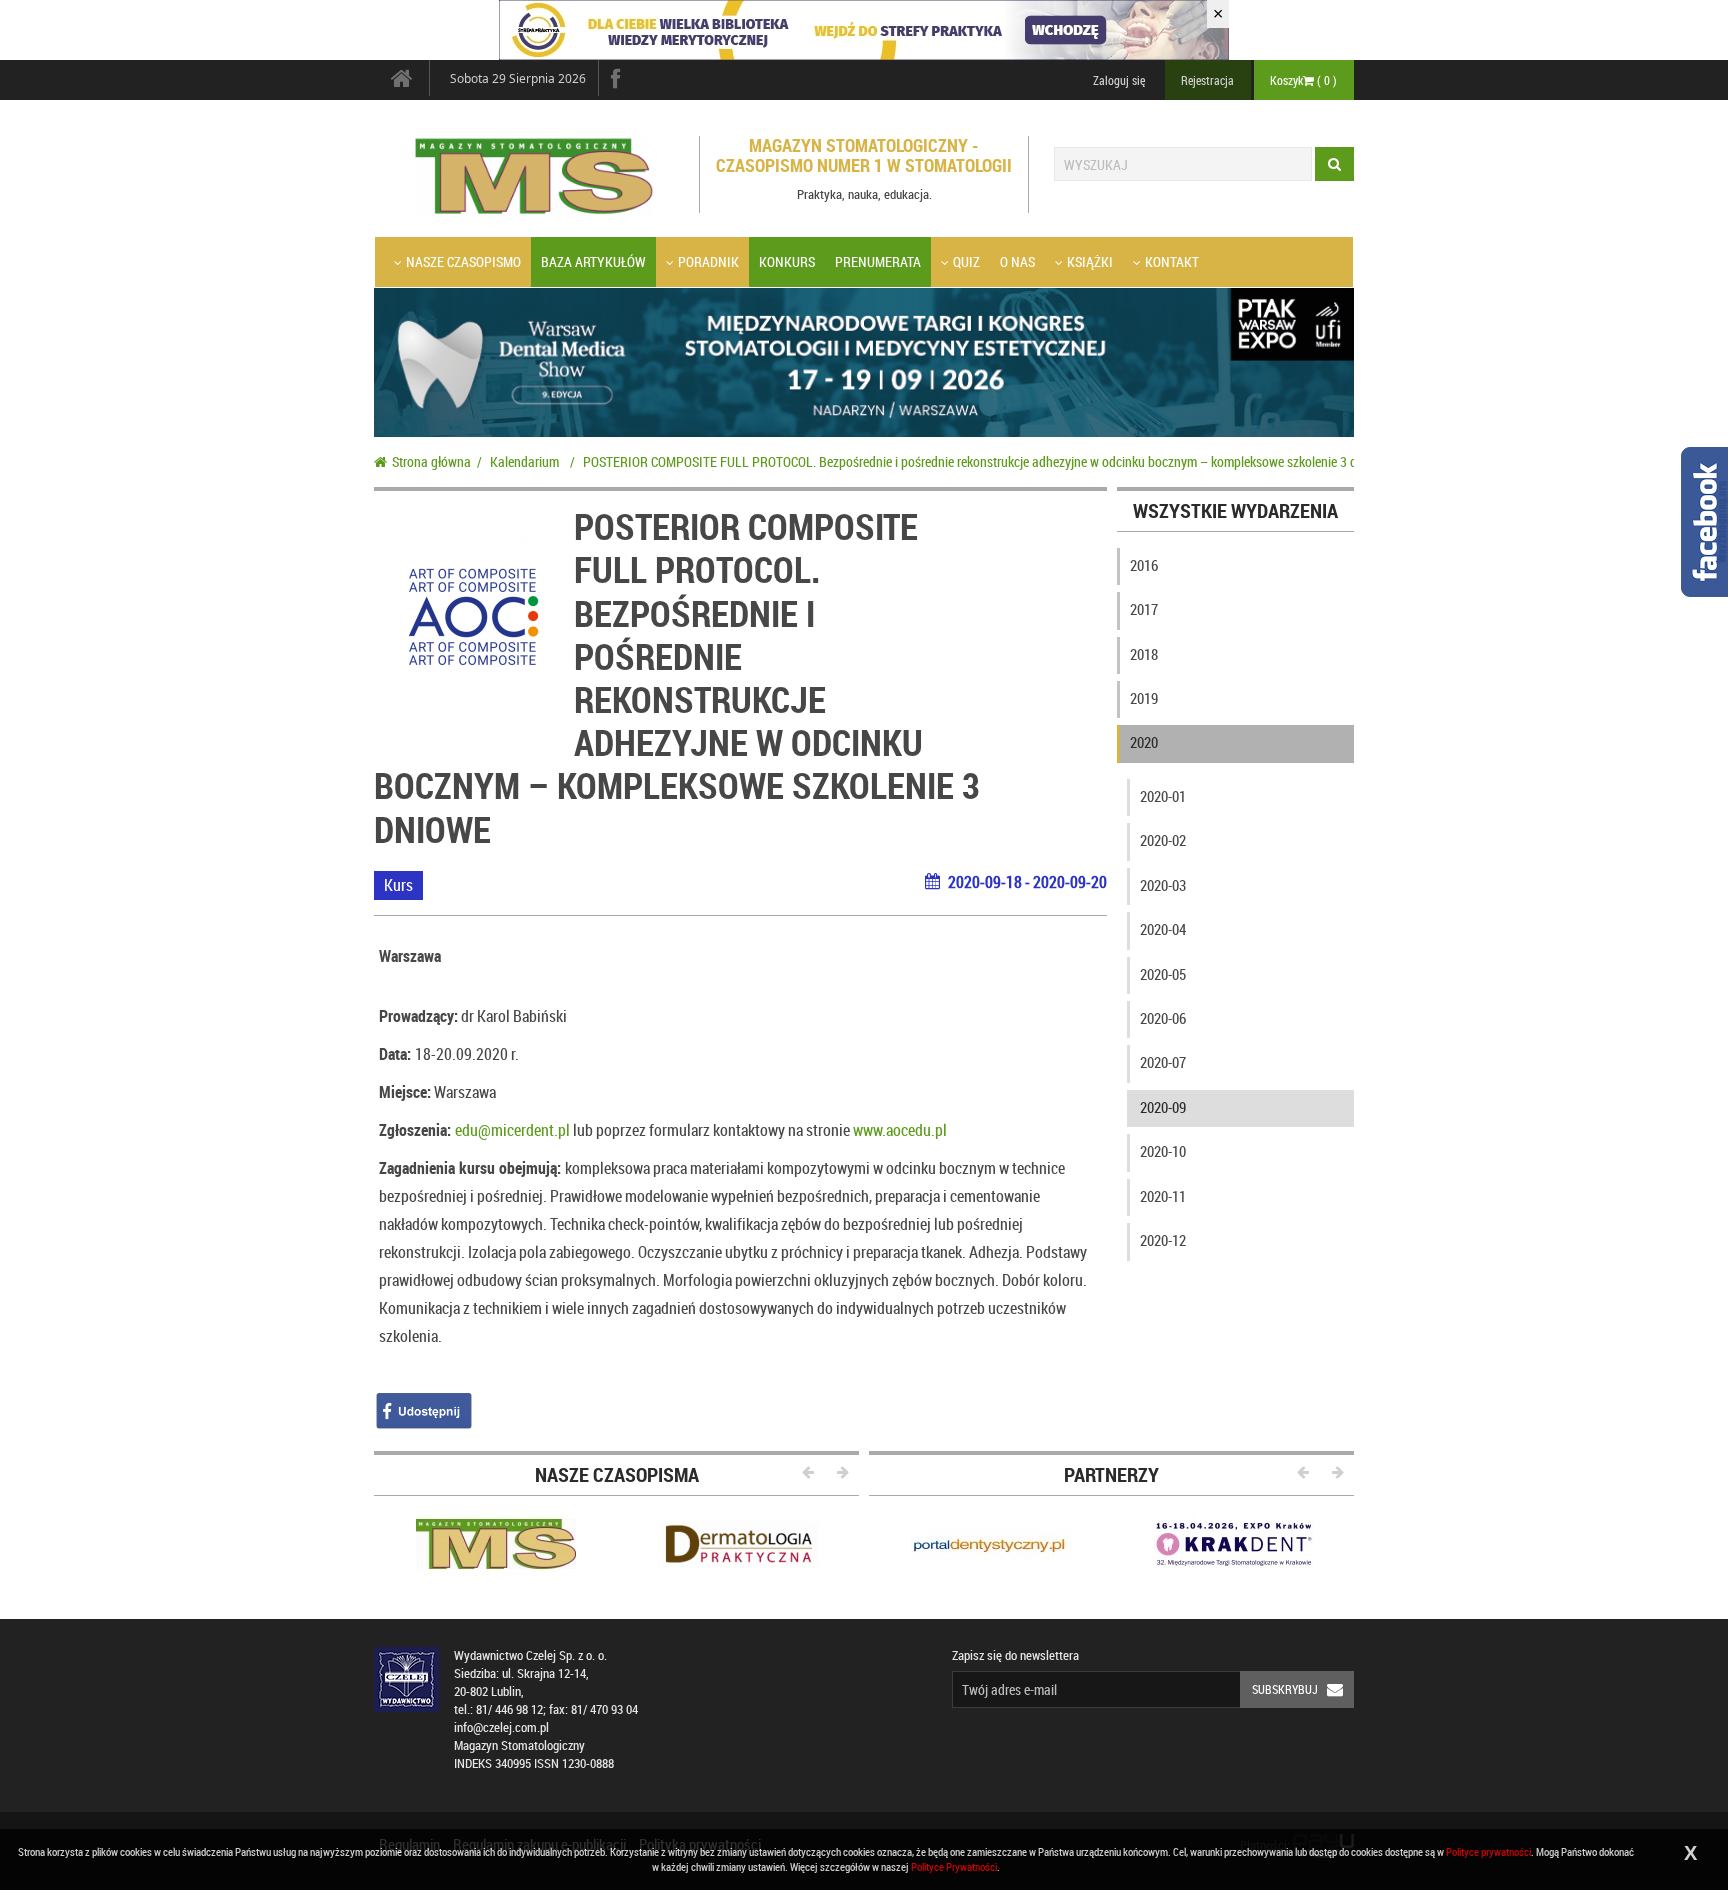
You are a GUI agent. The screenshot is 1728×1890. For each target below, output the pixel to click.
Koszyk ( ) (1303, 80)
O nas (1017, 261)
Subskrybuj (1285, 1689)
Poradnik (708, 261)
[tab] (1236, 570)
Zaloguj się (1119, 80)
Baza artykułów (593, 261)
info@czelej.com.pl (501, 1727)
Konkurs (787, 261)
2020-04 (1163, 929)
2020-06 (1163, 1018)
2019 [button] (1144, 698)
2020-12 (1163, 1240)
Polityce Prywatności (954, 1866)
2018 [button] (1144, 654)
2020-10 (1163, 1151)
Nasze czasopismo (463, 261)
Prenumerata (878, 261)
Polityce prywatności (1488, 1851)
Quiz (966, 261)
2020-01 (1163, 796)
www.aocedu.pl (900, 1130)
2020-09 (1163, 1107)
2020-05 (1163, 974)
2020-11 (1163, 1196)
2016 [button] (1144, 565)
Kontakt (1172, 261)
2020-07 (1163, 1062)
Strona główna (431, 461)
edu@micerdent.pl (512, 1130)
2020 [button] (1144, 742)
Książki (1090, 261)
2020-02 (1163, 840)
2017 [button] (1144, 609)
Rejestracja (1207, 80)
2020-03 (1163, 885)
